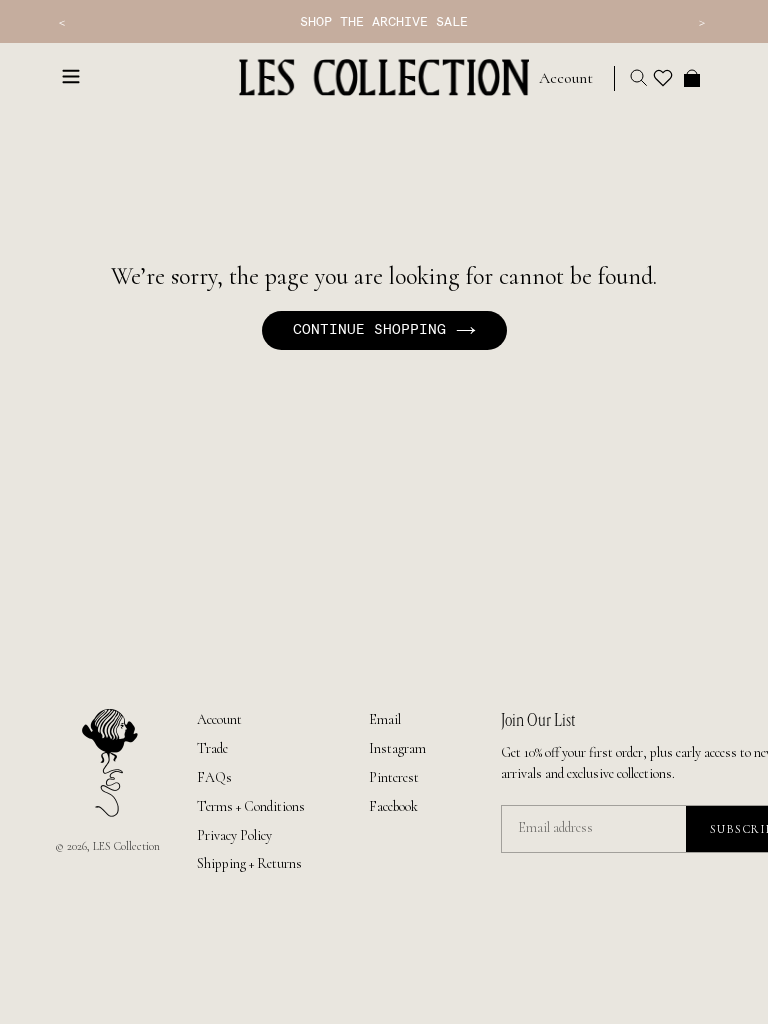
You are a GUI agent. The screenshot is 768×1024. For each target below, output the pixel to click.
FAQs (214, 777)
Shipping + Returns (249, 863)
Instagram (397, 748)
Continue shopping (369, 329)
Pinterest (394, 777)
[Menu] (71, 75)
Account (219, 719)
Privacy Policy (234, 835)
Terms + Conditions (251, 806)
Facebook (393, 806)
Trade (212, 748)
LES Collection (126, 846)
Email (385, 719)
